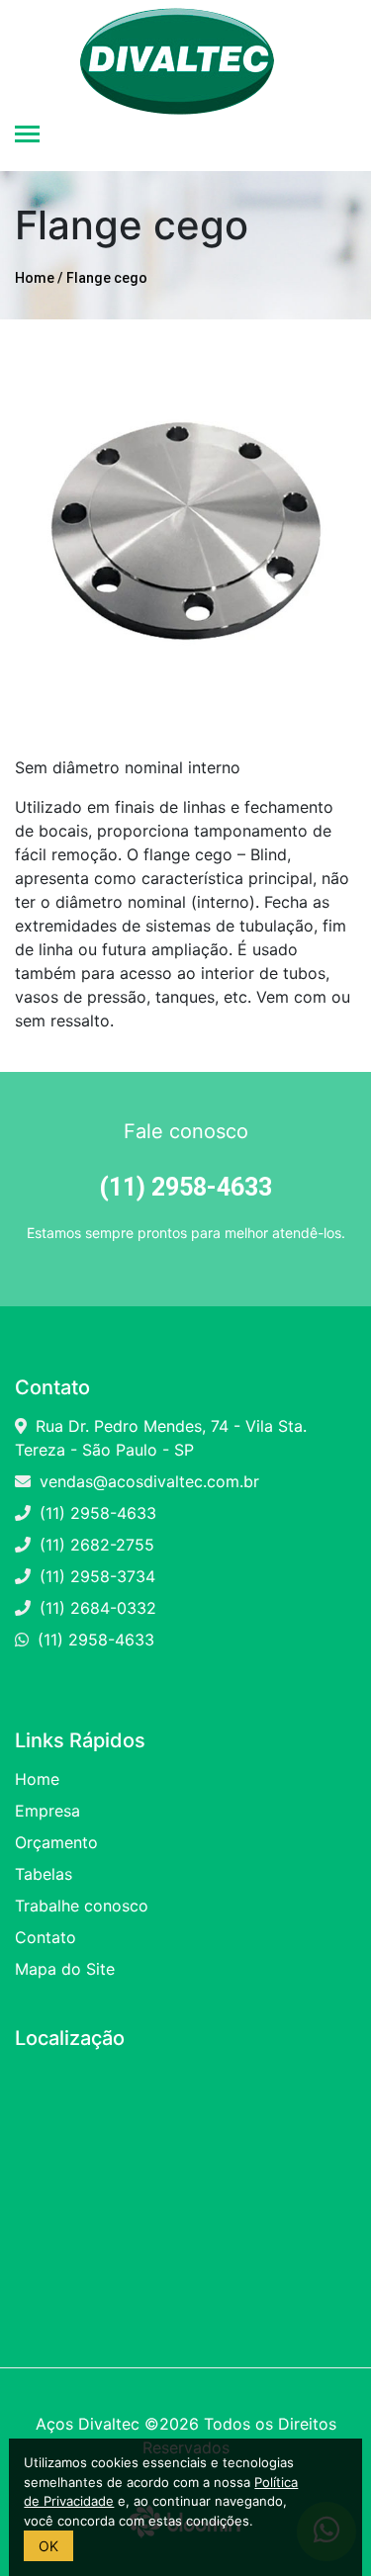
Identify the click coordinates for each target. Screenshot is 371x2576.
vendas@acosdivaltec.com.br (149, 1481)
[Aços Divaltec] (178, 49)
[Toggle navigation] (27, 136)
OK (48, 2546)
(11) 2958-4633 (98, 1513)
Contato (46, 1937)
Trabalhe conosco (82, 1906)
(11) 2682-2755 (97, 1545)
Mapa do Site (65, 1969)
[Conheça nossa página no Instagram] (38, 1671)
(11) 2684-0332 (98, 1608)
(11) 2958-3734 (97, 1576)
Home (35, 278)
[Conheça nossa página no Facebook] (21, 1671)
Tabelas (44, 1874)
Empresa (47, 1811)
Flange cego (107, 278)
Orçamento (56, 1842)
